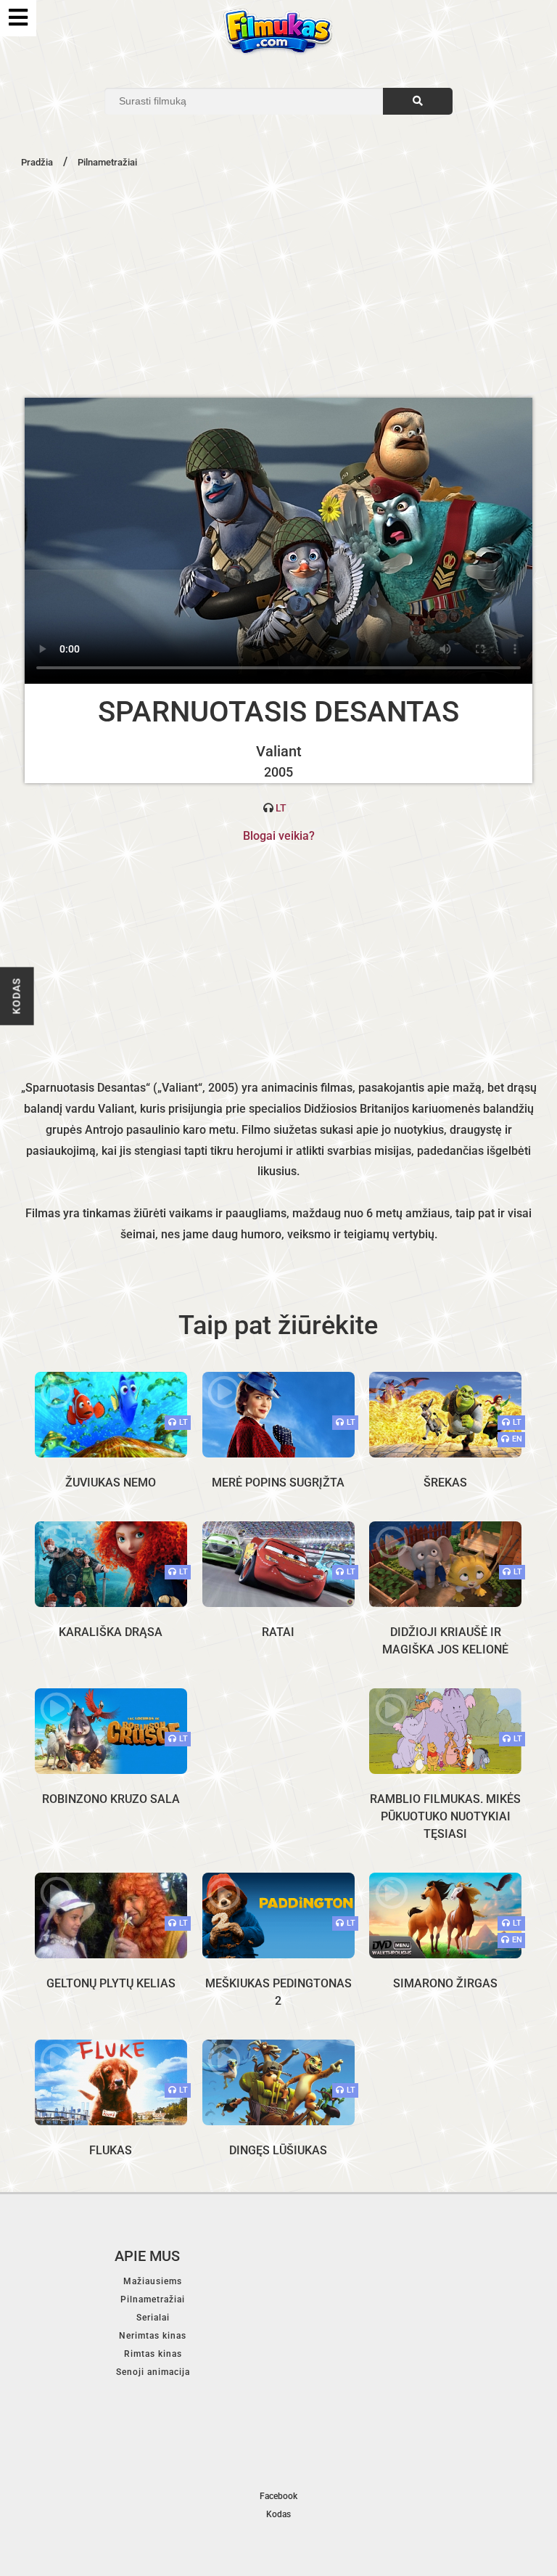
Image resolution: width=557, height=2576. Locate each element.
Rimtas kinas (153, 2354)
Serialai (153, 2318)
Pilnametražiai (153, 2299)
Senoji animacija (153, 2372)
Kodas (17, 996)
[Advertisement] (278, 282)
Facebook (278, 2496)
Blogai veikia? (279, 836)
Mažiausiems (153, 2281)
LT (281, 808)
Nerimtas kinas (153, 2336)
